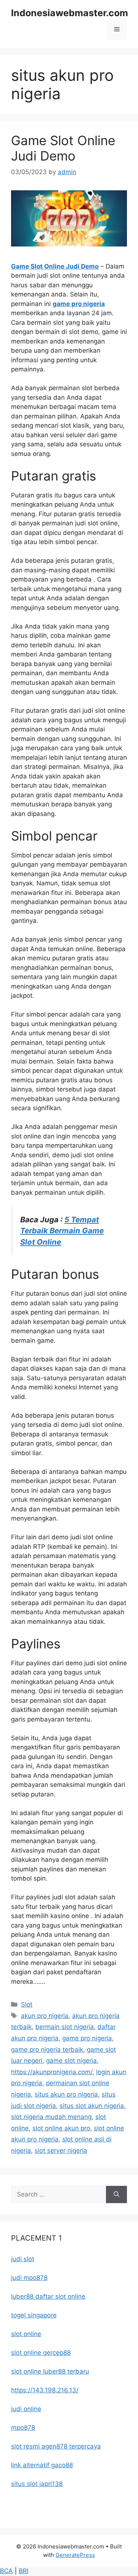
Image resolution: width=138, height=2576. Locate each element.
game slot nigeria (71, 2061)
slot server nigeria (61, 2151)
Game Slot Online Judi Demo (63, 148)
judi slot (23, 2259)
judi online (26, 2409)
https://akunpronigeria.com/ (52, 2072)
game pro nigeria (79, 304)
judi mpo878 (29, 2278)
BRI (24, 2571)
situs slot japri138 (37, 2484)
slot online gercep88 (41, 2353)
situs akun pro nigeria (66, 2094)
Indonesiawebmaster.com (70, 13)
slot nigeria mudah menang (51, 2117)
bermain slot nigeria (65, 2027)
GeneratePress (75, 2555)
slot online (26, 2334)
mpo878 (23, 2428)
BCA (6, 2571)
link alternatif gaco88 (42, 2465)
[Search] (116, 2195)
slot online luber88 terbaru (50, 2371)
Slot (27, 2004)
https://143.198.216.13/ (45, 2390)
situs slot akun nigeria (92, 2106)
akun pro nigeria (45, 2016)
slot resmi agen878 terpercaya (56, 2446)
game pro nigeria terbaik (47, 2050)
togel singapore (34, 2315)
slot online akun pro (61, 2128)
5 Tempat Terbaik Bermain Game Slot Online (62, 1231)
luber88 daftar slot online (48, 2296)
